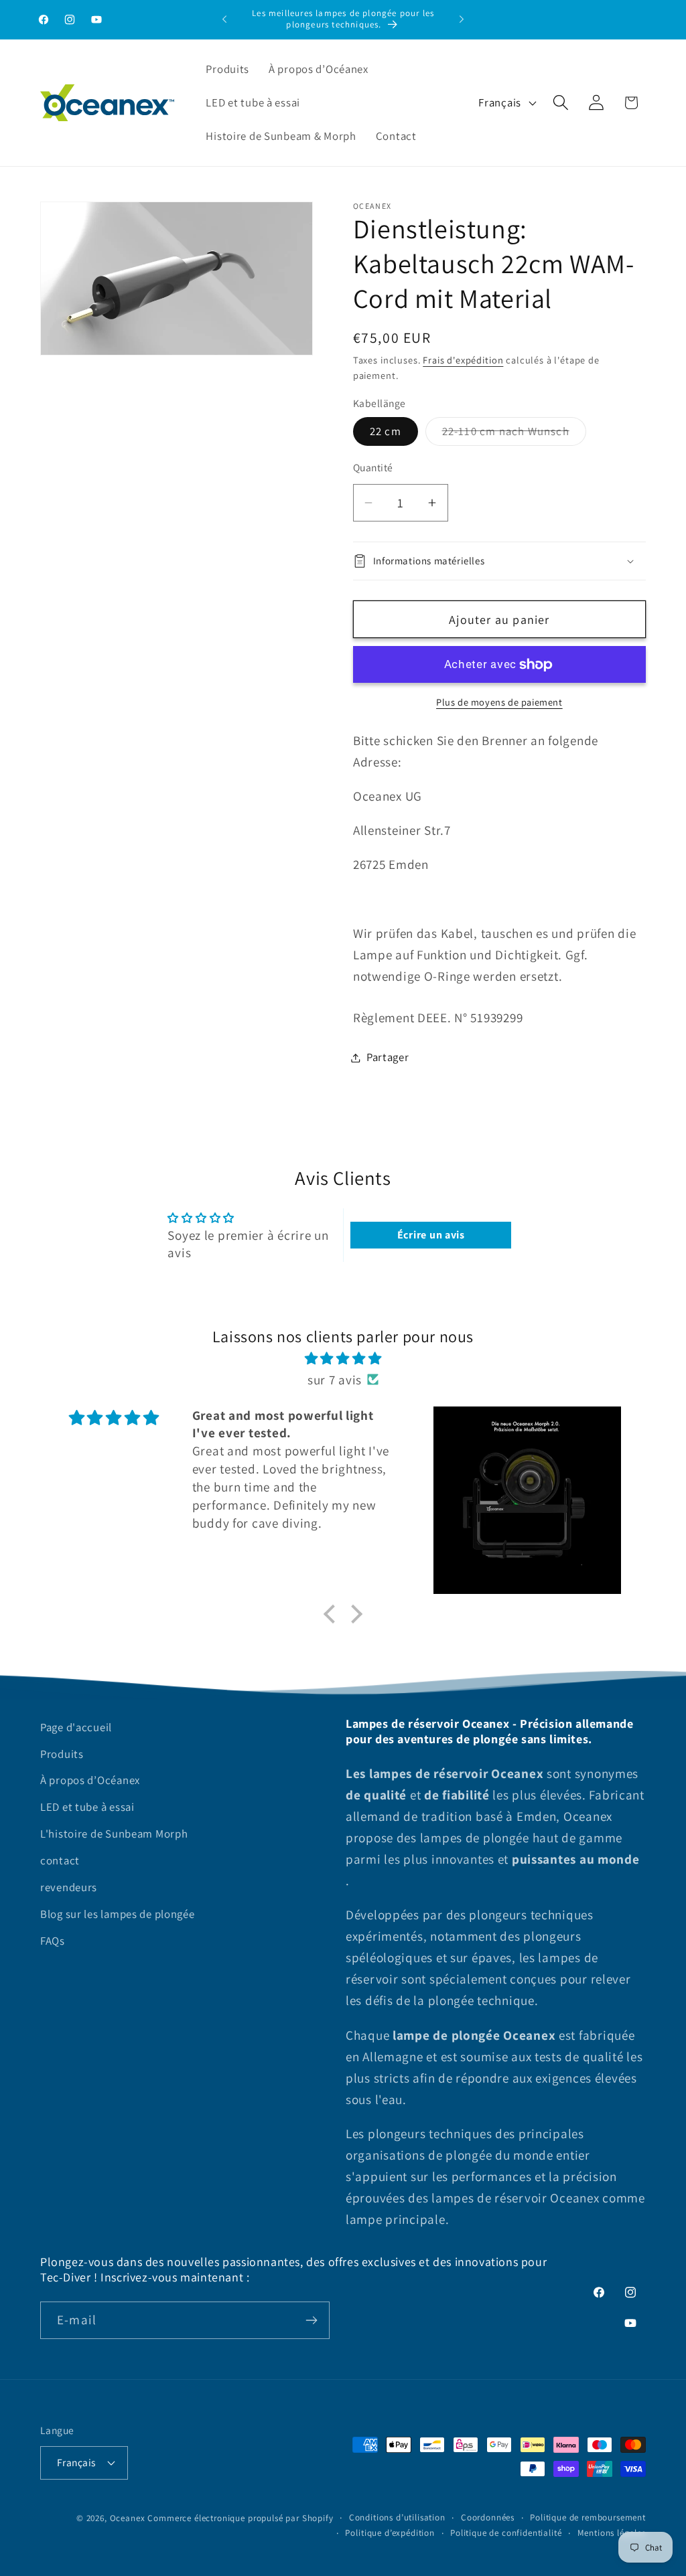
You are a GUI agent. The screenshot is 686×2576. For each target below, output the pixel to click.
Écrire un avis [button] (431, 1235)
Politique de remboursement (588, 2517)
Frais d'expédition (463, 360)
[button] (560, 103)
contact (60, 1860)
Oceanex (128, 2518)
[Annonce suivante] (462, 19)
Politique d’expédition (390, 2533)
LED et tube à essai (87, 1807)
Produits (62, 1754)
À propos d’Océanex (90, 1780)
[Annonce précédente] (224, 19)
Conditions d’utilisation (397, 2517)
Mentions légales (612, 2533)
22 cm (386, 431)
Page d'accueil (76, 1727)
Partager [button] (388, 1057)
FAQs (53, 1941)
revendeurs (69, 1887)
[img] (343, 1358)
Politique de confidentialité (506, 2533)
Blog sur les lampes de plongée (118, 1914)
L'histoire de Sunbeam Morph (114, 1834)
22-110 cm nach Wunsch (514, 434)
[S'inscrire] (311, 2320)
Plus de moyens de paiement (499, 702)
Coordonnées (488, 2517)
